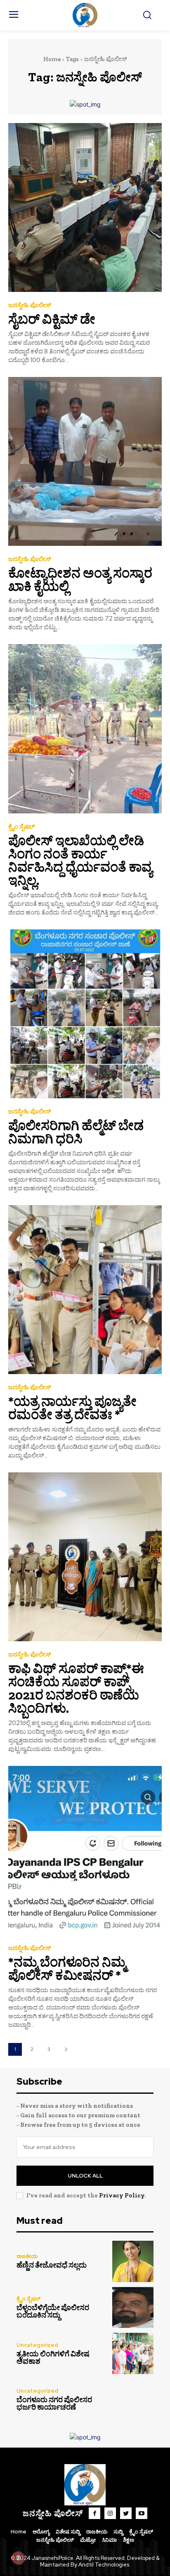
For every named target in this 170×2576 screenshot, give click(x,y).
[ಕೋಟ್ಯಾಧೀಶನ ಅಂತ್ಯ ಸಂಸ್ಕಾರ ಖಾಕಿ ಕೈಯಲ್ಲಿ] (85, 461)
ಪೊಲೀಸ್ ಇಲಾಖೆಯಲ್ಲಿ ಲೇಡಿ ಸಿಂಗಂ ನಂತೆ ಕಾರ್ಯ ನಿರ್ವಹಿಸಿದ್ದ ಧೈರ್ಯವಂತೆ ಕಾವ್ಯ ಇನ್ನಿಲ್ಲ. (80, 860)
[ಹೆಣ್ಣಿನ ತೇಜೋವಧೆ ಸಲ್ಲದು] (133, 2261)
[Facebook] (94, 2513)
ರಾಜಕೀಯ (27, 2256)
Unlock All (85, 2176)
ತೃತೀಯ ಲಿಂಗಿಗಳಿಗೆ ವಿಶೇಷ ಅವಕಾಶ (53, 2358)
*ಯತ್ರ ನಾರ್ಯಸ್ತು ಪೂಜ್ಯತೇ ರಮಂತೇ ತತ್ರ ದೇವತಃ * (72, 1408)
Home (52, 59)
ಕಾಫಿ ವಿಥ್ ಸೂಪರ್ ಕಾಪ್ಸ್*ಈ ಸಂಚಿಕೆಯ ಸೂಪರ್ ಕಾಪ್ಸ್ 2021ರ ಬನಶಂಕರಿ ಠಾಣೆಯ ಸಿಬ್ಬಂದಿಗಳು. (76, 1688)
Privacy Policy (122, 2195)
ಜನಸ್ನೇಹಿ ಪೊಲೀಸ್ (30, 305)
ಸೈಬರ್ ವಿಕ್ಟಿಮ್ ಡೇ (52, 319)
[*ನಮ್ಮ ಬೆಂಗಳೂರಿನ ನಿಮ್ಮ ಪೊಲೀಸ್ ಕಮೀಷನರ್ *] (85, 1850)
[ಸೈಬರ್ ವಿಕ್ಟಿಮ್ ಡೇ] (85, 207)
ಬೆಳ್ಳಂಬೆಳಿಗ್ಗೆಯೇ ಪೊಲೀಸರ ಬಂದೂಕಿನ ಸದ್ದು (53, 2311)
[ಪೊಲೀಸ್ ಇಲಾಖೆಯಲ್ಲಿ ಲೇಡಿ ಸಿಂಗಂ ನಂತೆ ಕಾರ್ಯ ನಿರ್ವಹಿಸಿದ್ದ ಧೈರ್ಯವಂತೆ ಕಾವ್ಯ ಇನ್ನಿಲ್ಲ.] (85, 729)
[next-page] (66, 2049)
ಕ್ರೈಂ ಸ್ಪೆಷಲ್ (21, 827)
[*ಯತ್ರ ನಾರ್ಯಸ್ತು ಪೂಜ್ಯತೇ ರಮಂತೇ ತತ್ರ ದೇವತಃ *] (85, 1290)
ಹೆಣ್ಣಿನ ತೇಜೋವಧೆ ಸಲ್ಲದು (52, 2265)
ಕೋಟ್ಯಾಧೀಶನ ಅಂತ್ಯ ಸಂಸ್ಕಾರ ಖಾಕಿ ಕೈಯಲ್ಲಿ (80, 580)
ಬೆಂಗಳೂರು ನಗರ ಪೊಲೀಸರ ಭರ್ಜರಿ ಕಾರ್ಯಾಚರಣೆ (54, 2403)
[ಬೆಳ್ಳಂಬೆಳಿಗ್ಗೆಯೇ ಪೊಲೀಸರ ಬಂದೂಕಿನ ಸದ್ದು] (133, 2308)
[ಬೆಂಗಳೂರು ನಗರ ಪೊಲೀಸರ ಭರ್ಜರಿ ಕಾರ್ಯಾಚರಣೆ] (133, 2400)
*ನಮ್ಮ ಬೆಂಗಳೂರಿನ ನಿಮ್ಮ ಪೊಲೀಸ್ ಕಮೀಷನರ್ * (67, 1969)
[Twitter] (126, 2513)
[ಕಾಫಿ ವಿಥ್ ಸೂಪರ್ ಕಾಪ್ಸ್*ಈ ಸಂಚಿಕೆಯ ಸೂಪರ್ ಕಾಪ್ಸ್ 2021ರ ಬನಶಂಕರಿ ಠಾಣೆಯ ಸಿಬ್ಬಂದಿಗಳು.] (85, 1557)
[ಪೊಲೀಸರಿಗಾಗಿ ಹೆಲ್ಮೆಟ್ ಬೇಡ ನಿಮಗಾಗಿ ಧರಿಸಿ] (85, 1014)
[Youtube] (142, 2513)
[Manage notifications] (18, 2558)
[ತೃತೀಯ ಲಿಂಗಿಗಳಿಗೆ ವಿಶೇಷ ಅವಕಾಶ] (133, 2353)
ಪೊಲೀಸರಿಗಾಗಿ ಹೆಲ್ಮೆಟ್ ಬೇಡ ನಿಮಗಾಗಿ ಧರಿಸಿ (76, 1132)
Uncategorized (37, 2345)
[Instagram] (110, 2513)
